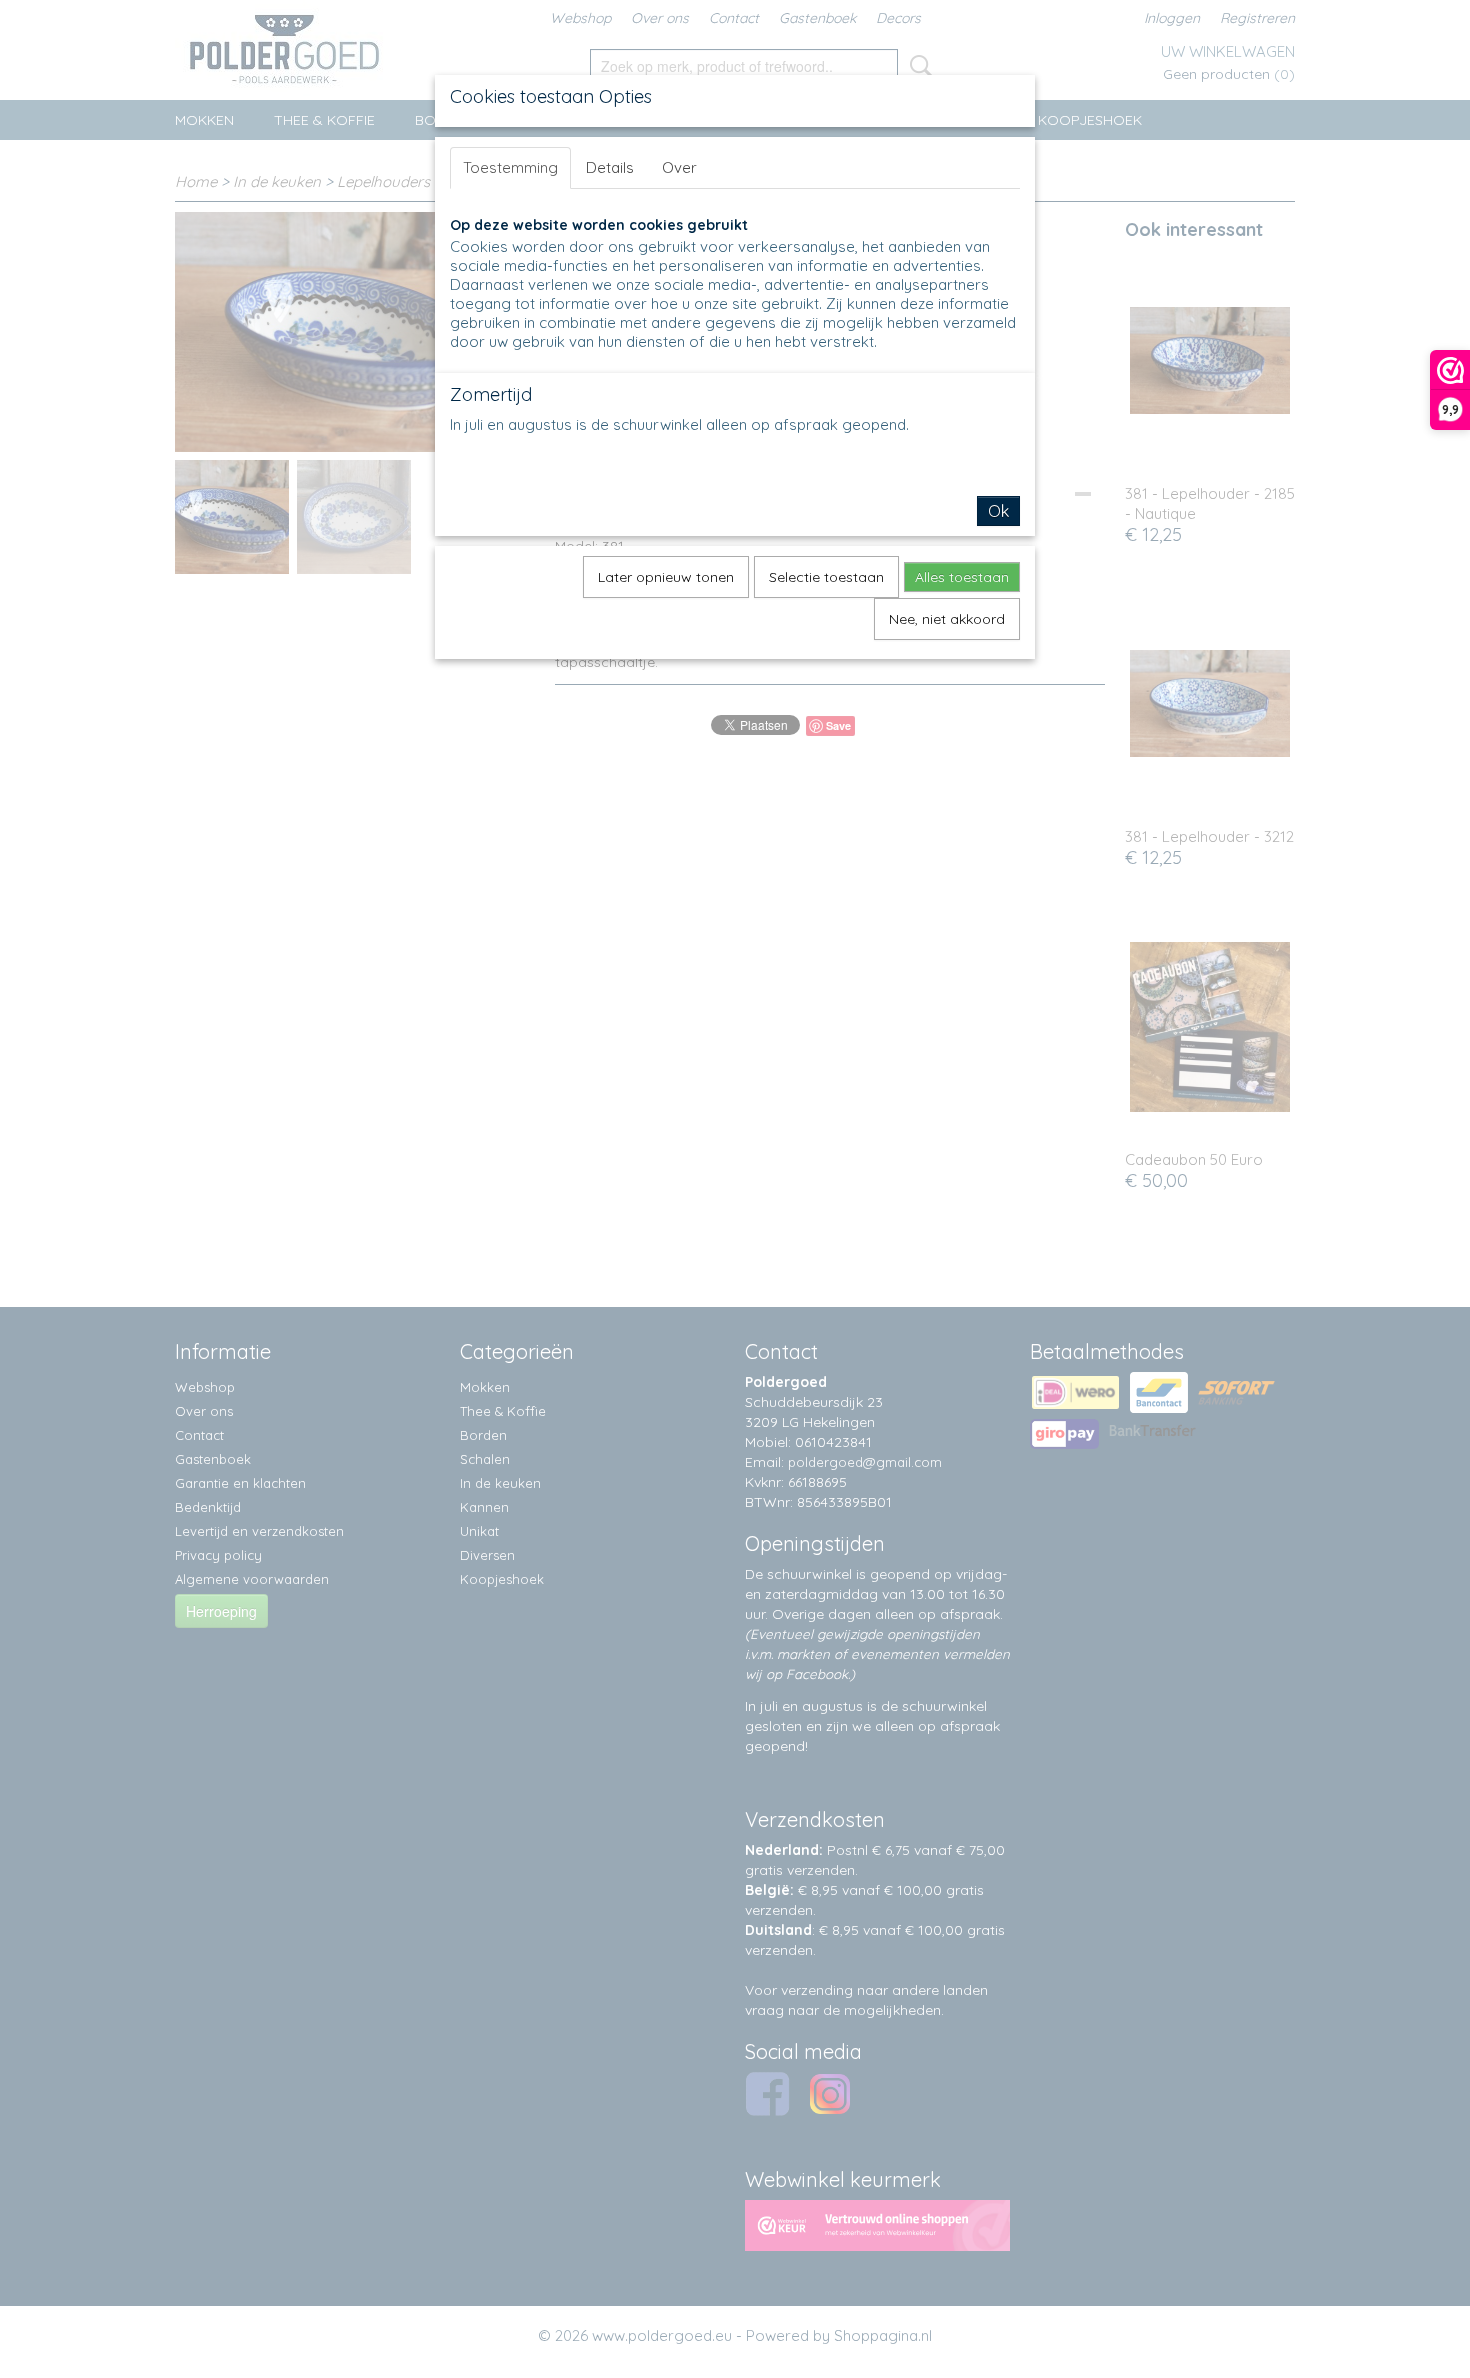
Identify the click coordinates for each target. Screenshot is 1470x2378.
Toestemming (510, 167)
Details (610, 167)
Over (679, 167)
